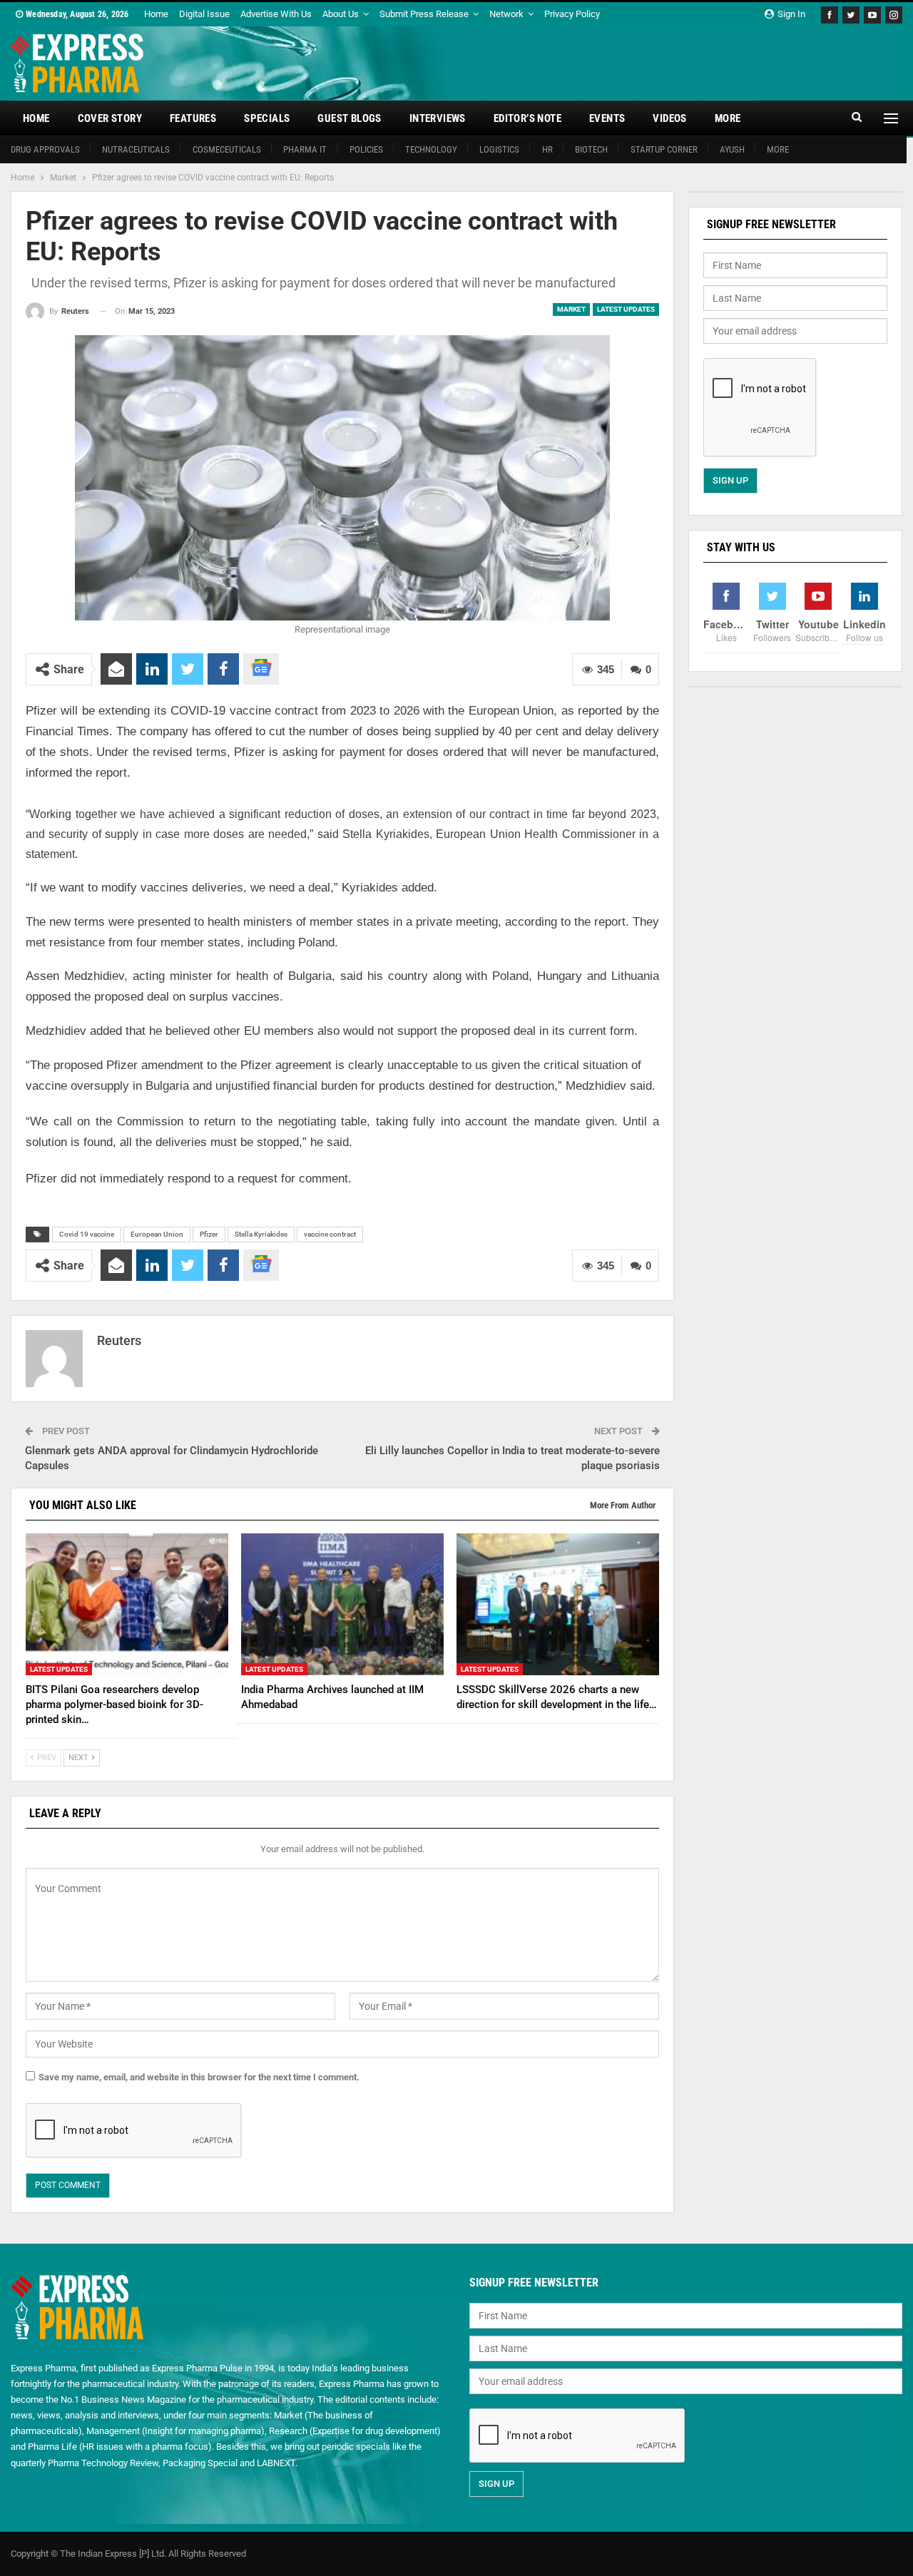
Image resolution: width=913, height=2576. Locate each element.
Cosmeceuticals (227, 149)
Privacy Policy (572, 14)
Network (506, 14)
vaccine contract (330, 1234)
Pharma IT (305, 149)
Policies (366, 149)
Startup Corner (664, 149)
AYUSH (732, 149)
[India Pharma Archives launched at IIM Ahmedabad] (342, 1604)
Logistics (499, 149)
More (728, 118)
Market (571, 309)
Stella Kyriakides (261, 1234)
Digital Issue (204, 14)
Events (607, 118)
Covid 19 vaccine (87, 1234)
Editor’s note (527, 118)
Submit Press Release (424, 14)
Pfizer (209, 1234)
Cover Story (110, 118)
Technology (431, 149)
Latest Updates (626, 309)
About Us (341, 14)
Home (156, 14)
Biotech (591, 149)
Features (193, 118)
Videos (669, 118)
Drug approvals (45, 149)
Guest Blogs (349, 118)
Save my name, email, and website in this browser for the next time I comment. (199, 2077)
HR (547, 149)
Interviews (438, 118)
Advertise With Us (276, 14)
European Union (157, 1234)
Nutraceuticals (136, 149)
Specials (267, 118)
